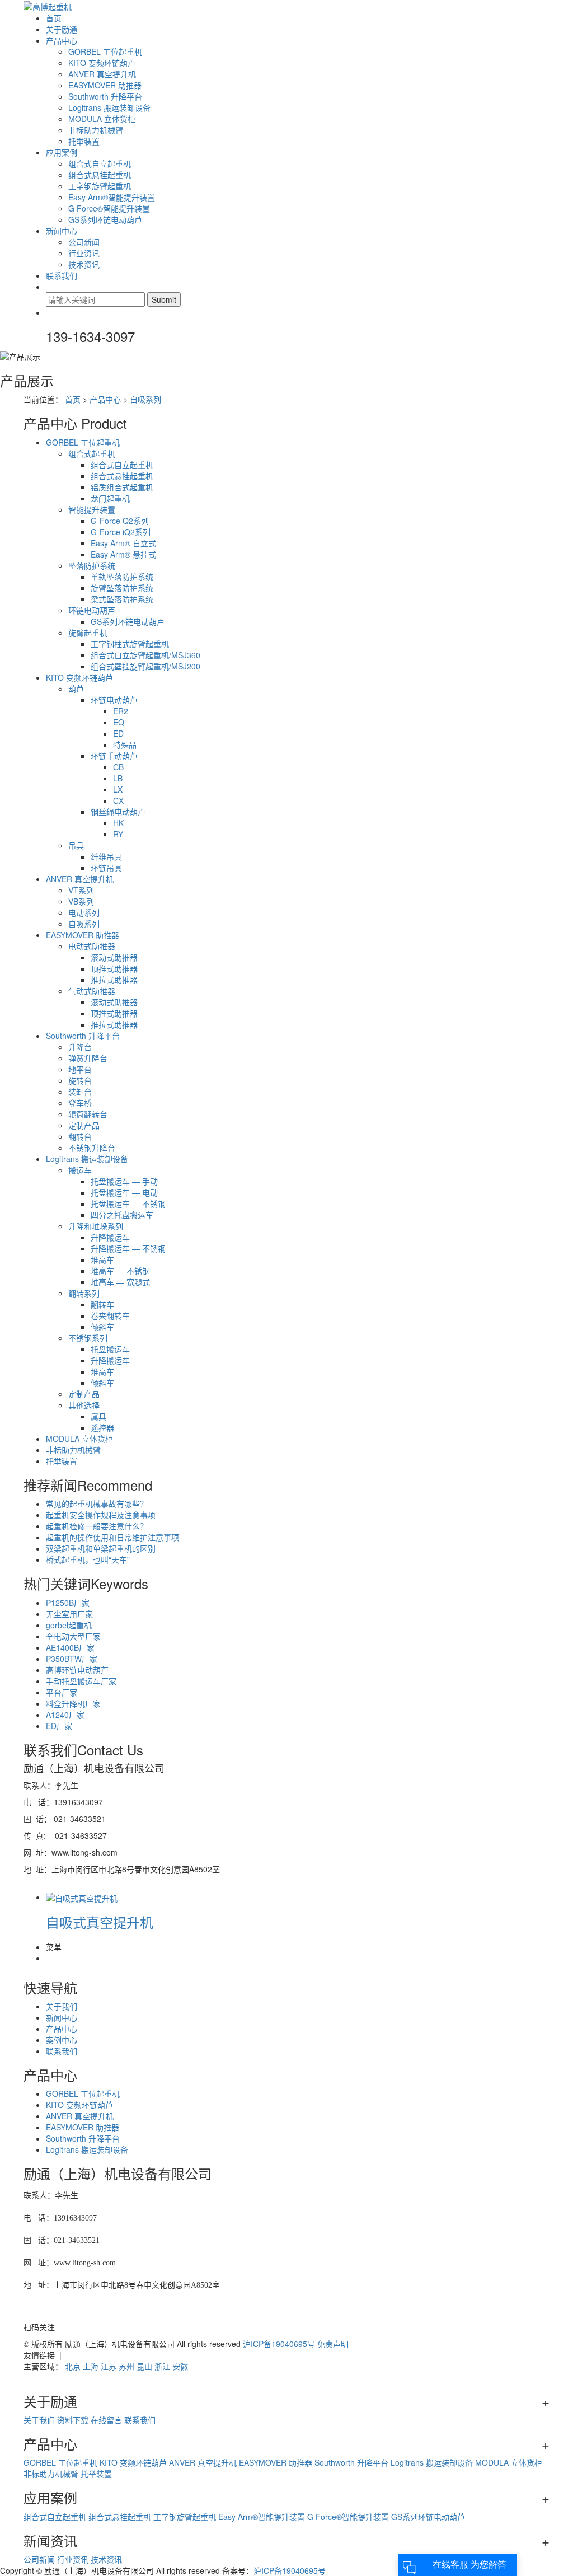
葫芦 (76, 689)
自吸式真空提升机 (100, 1922)
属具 (98, 1416)
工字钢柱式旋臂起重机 (130, 644)
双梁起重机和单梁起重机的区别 (101, 1548)
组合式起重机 (92, 453)
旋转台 (80, 1080)
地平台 (80, 1069)
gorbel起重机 (69, 1625)
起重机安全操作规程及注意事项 (101, 1515)
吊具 (76, 845)
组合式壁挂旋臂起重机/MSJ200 (145, 666)
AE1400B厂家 (70, 1647)
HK (118, 823)
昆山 (144, 2366)
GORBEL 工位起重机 (105, 51)
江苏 (109, 2366)
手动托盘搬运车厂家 (81, 1681)
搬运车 (80, 1170)
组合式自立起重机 (100, 163)
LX (118, 789)
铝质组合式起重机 (122, 487)
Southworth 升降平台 (105, 96)
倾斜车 (102, 1327)
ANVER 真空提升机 (102, 74)
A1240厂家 (65, 1715)
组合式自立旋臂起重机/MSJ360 (145, 655)
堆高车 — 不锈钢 (120, 1271)
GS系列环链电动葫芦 (105, 219)
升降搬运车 (110, 1237)
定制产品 (84, 1125)
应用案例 (62, 152)
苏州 (126, 2366)
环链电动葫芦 (92, 610)
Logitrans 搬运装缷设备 (109, 107)
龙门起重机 (110, 498)
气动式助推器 (92, 991)
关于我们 (62, 2006)
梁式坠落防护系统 (122, 599)
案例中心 (62, 2040)
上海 (91, 2366)
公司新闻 (84, 242)
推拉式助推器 (114, 980)
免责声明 (333, 2344)
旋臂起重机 (88, 633)
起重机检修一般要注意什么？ (97, 1526)
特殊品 (125, 744)
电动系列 (84, 912)
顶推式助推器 (114, 968)
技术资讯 (84, 264)
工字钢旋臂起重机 (100, 186)
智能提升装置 (92, 509)
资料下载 (73, 2420)
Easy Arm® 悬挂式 (123, 554)
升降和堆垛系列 (96, 1226)
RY (118, 834)
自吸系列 (145, 399)
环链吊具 (106, 868)
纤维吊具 (106, 856)
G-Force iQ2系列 (121, 532)
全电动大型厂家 (73, 1636)
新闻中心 (62, 231)
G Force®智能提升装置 (109, 208)
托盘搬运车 (110, 1349)
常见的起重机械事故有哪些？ (97, 1504)
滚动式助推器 (114, 957)
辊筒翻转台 (88, 1114)
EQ (119, 722)
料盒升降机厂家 (73, 1703)
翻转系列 (84, 1293)
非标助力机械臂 (96, 130)
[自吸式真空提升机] (82, 1897)
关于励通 (62, 29)
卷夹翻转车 (110, 1315)
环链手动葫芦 (114, 756)
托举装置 (84, 141)
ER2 (121, 711)
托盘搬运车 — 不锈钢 (128, 1203)
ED (118, 733)
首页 (54, 18)
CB (118, 767)
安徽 (180, 2366)
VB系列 (81, 901)
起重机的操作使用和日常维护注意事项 (112, 1537)
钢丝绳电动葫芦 (118, 812)
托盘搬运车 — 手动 (124, 1181)
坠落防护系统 (92, 565)
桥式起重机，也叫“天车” (88, 1559)
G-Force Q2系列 (120, 521)
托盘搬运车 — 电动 (124, 1192)
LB (118, 778)
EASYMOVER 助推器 (105, 85)
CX (118, 800)
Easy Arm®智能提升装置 (112, 197)
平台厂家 (62, 1692)
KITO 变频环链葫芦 (102, 63)
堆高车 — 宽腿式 (120, 1282)
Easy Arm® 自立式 (123, 543)
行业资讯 (84, 253)
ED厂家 (59, 1726)
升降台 (80, 1047)
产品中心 (62, 40)
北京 (73, 2366)
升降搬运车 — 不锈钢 (128, 1248)
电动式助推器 (92, 946)
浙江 (162, 2366)
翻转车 (102, 1304)
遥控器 (102, 1427)
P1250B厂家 (68, 1603)
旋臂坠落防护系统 (122, 588)
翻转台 (80, 1136)
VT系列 (81, 890)
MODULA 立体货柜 (102, 119)
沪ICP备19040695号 (279, 2344)
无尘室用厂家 (69, 1614)
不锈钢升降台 (92, 1148)
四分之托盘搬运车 (122, 1215)
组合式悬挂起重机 (100, 175)
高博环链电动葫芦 (77, 1670)
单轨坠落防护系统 (122, 577)
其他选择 (84, 1405)
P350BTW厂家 (72, 1659)
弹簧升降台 (88, 1058)
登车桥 (80, 1103)
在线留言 (106, 2420)
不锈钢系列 (88, 1338)
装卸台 (80, 1092)
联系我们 (62, 275)
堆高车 (102, 1259)
